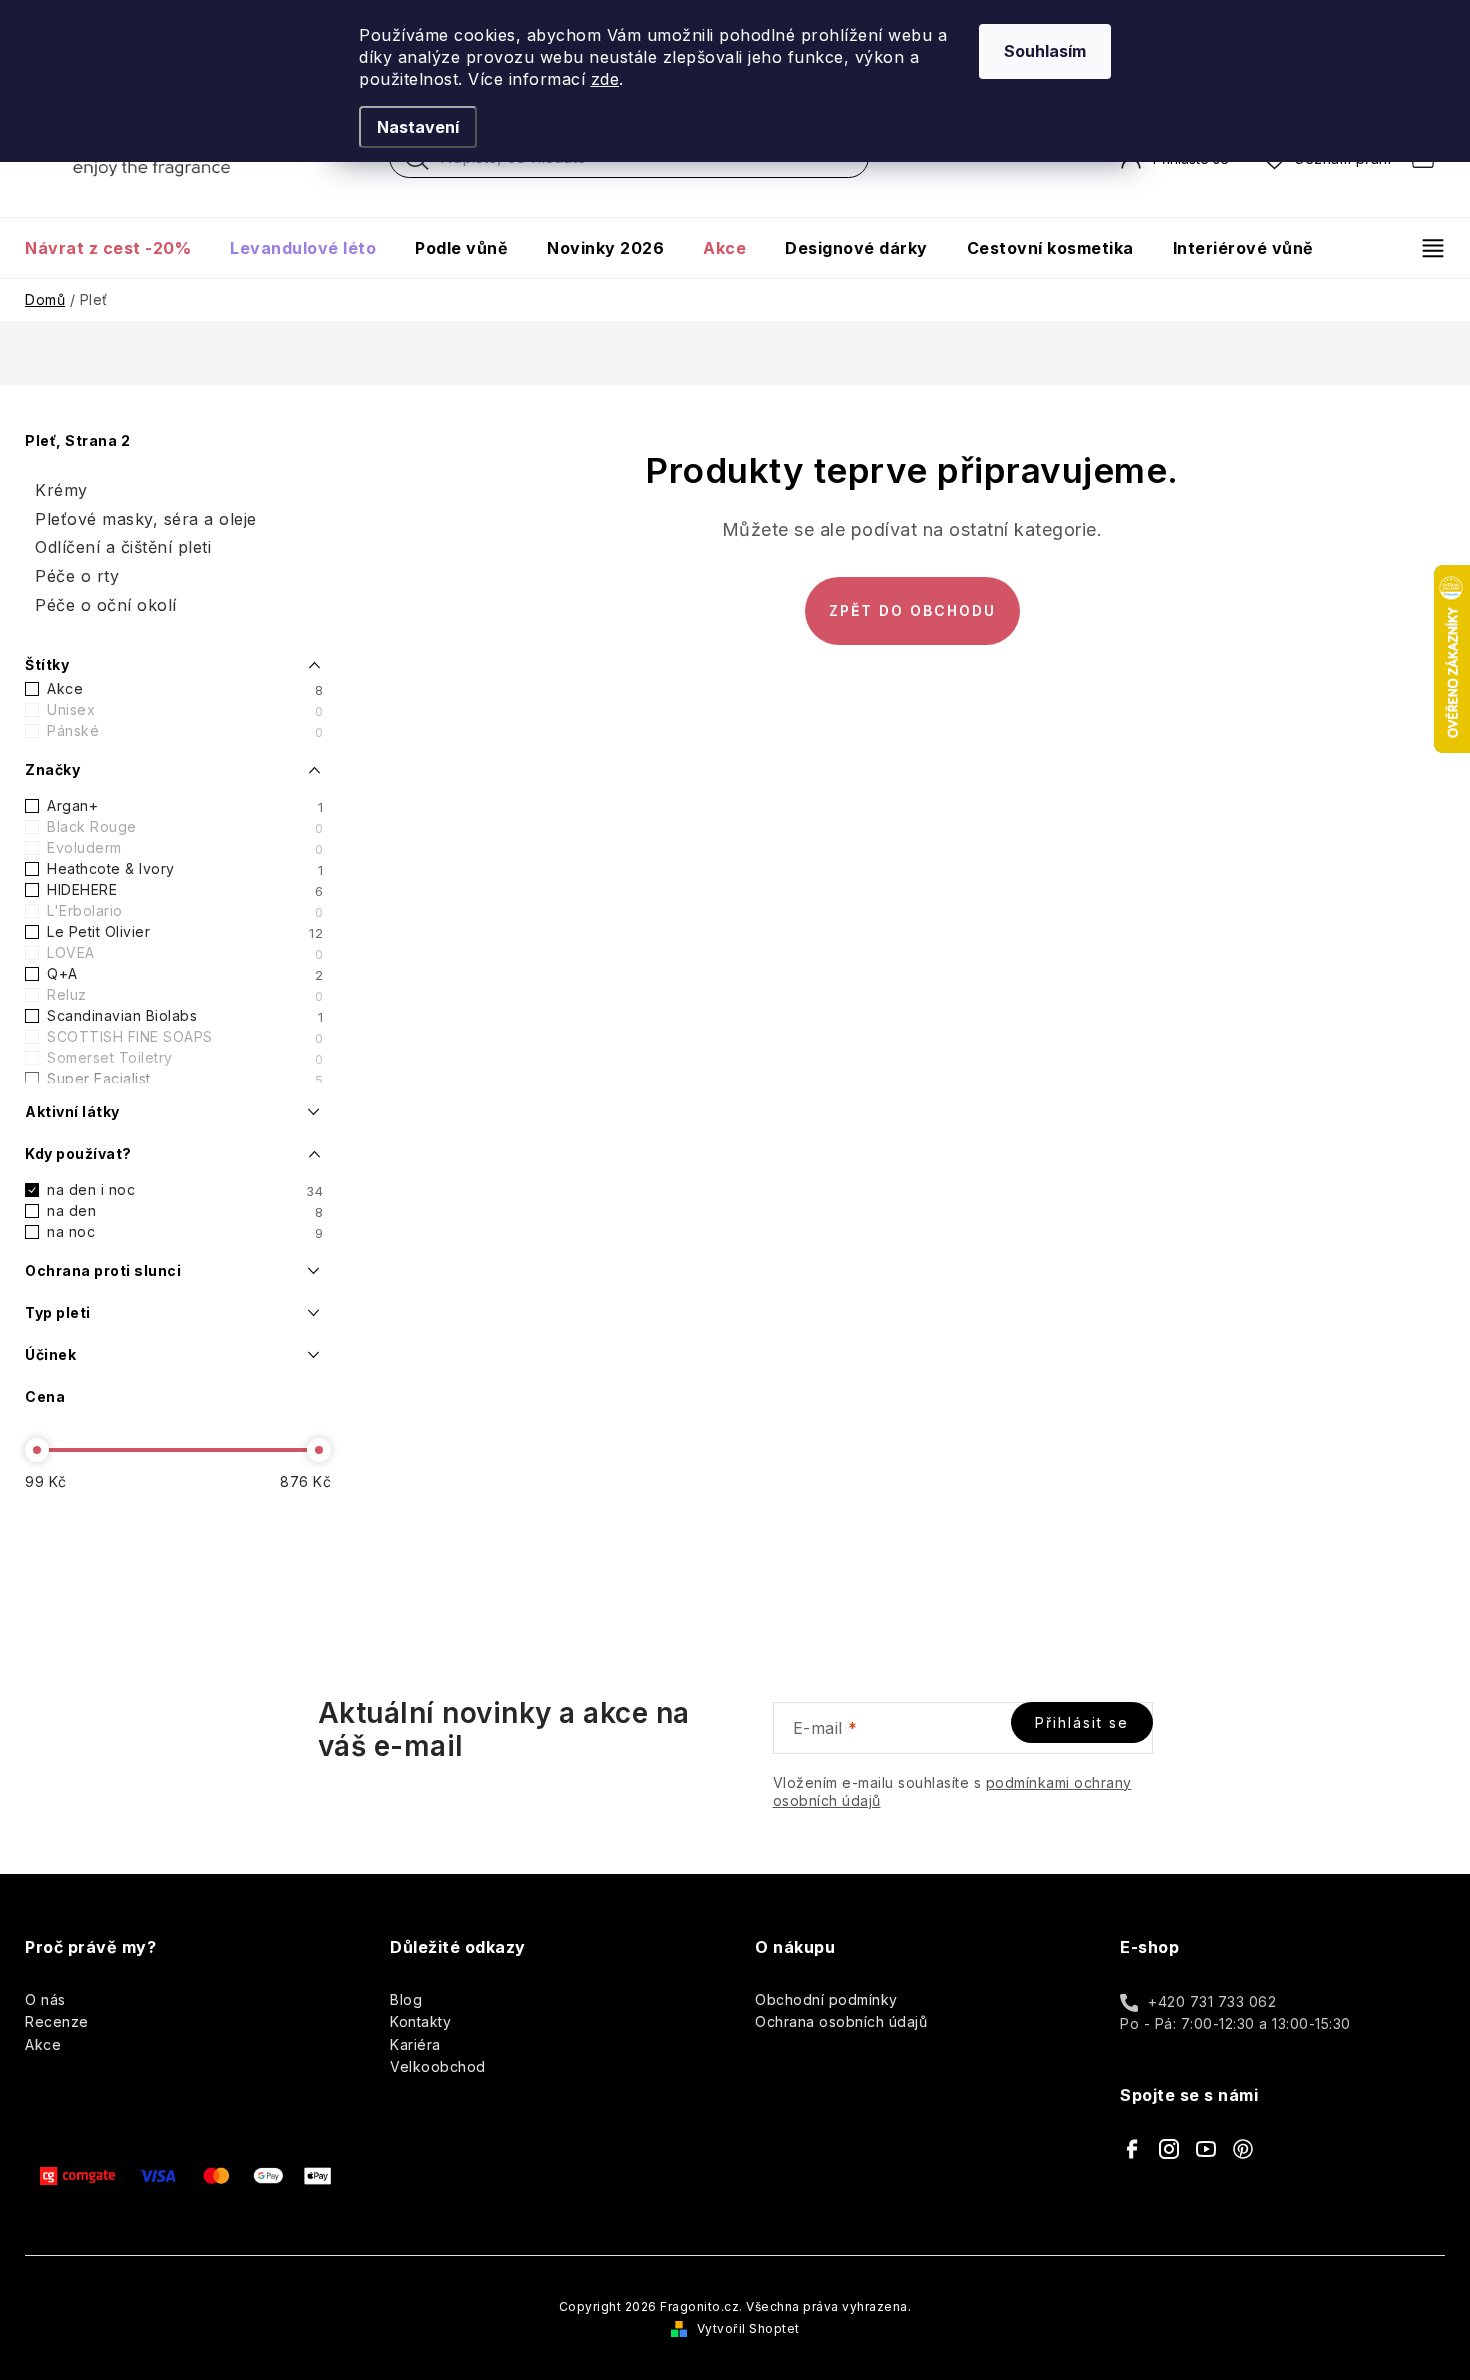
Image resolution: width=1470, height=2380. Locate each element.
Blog (406, 1999)
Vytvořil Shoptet (748, 2328)
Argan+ (185, 806)
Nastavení (418, 127)
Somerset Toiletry (185, 1058)
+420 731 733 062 (1212, 2001)
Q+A (185, 974)
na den (185, 1211)
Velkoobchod (438, 2066)
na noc (185, 1232)
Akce (185, 689)
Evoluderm (185, 848)
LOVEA (185, 953)
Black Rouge (185, 827)
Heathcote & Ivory (185, 869)
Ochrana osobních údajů (841, 2021)
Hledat (417, 163)
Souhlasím (1045, 51)
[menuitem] (117, 248)
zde (605, 79)
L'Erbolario (185, 911)
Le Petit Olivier (185, 932)
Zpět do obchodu (912, 610)
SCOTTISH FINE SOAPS (185, 1037)
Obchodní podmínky (826, 1999)
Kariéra (415, 2044)
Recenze (57, 2021)
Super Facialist (185, 1079)
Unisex (185, 710)
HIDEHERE (185, 890)
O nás (45, 1999)
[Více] (1424, 248)
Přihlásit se (1082, 1722)
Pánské (185, 731)
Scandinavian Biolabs (185, 1016)
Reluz (185, 995)
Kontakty (420, 2021)
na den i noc (185, 1190)
